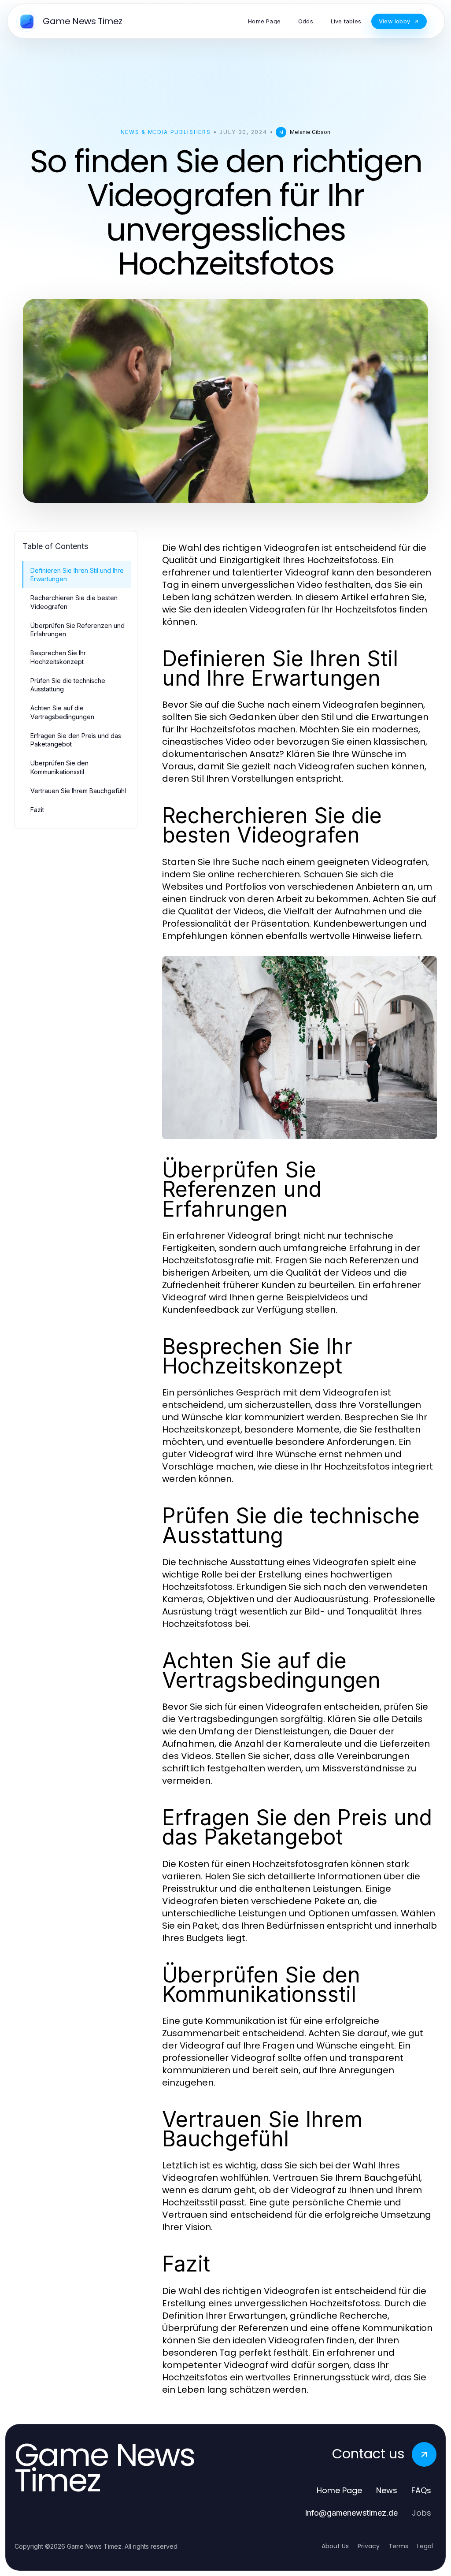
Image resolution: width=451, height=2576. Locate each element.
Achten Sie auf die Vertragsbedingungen (62, 712)
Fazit (37, 810)
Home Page (339, 2490)
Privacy (369, 2546)
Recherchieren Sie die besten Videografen (74, 602)
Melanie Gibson (310, 132)
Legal (425, 2546)
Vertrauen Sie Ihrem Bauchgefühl (78, 791)
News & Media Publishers (166, 132)
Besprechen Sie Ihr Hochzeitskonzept (58, 657)
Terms (398, 2546)
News (387, 2490)
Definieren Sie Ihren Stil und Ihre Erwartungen (77, 575)
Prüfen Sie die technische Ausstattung (68, 685)
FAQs (421, 2490)
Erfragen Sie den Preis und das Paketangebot (76, 740)
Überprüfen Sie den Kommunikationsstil (59, 767)
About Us (335, 2546)
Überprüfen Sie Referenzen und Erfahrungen (78, 630)
